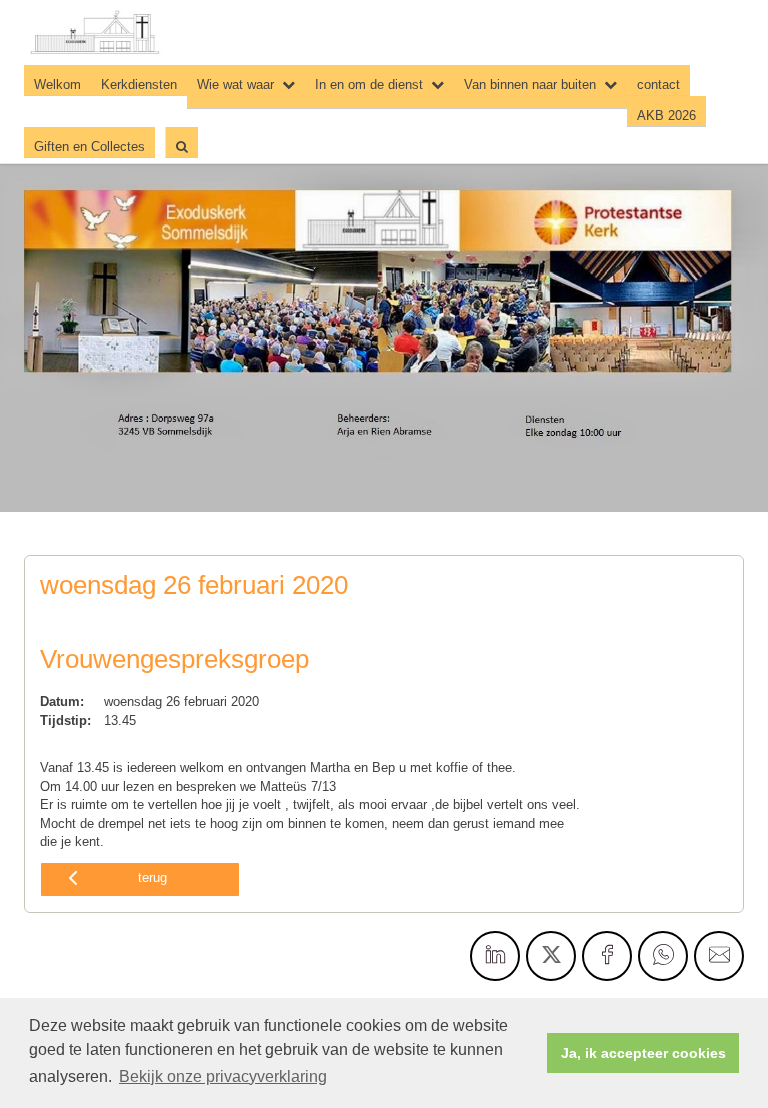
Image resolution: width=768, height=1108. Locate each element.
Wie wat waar (235, 84)
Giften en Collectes (89, 146)
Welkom (57, 84)
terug (152, 877)
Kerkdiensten (139, 84)
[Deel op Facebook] (607, 956)
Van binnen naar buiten (530, 84)
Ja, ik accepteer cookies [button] (643, 1053)
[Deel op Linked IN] (495, 956)
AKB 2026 (666, 115)
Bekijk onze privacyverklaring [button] (223, 1076)
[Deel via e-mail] (719, 956)
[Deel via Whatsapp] (663, 956)
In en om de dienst (369, 84)
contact (658, 84)
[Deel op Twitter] (551, 956)
